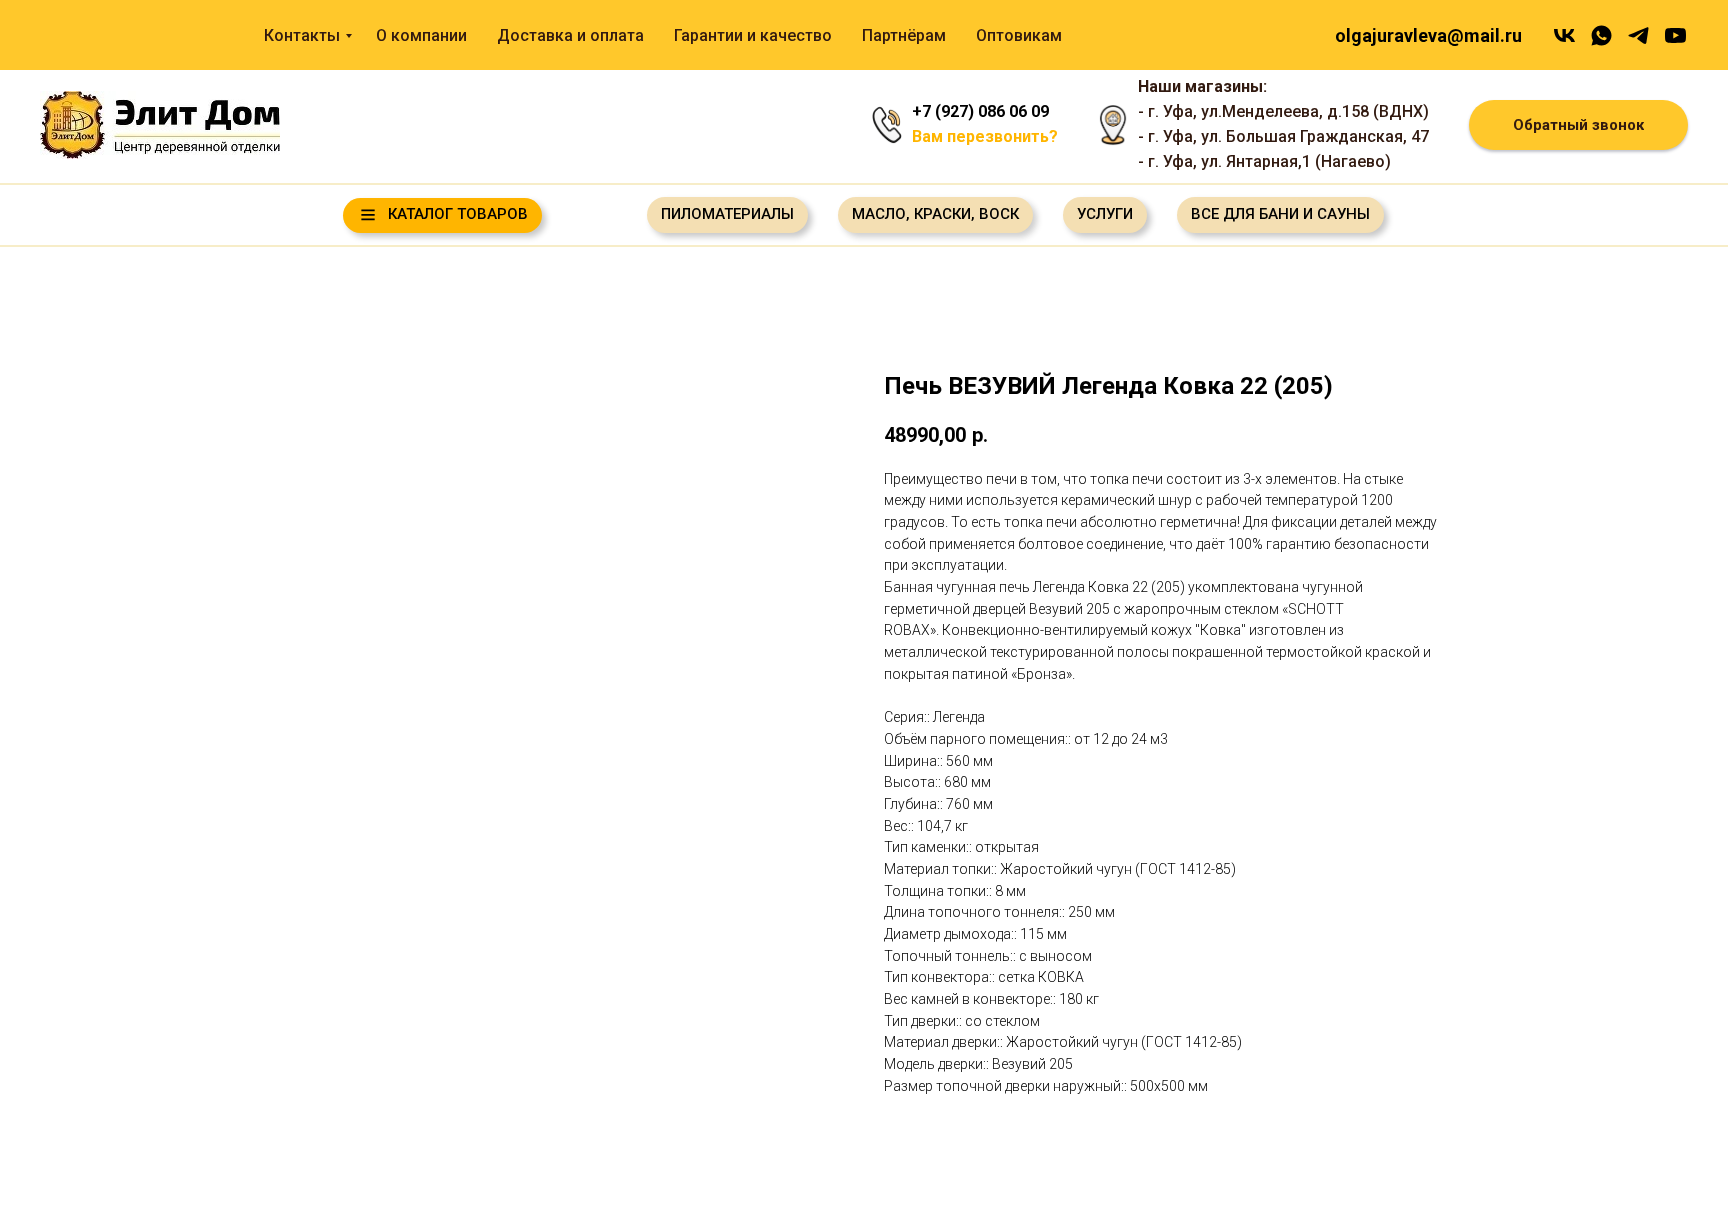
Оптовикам (1019, 35)
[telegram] (1638, 35)
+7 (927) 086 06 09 (980, 111)
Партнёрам (904, 35)
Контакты (302, 35)
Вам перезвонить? (985, 136)
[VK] (1564, 35)
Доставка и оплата (570, 35)
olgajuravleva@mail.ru (1428, 35)
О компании (421, 35)
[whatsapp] (1601, 35)
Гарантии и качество (753, 35)
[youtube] (1675, 35)
